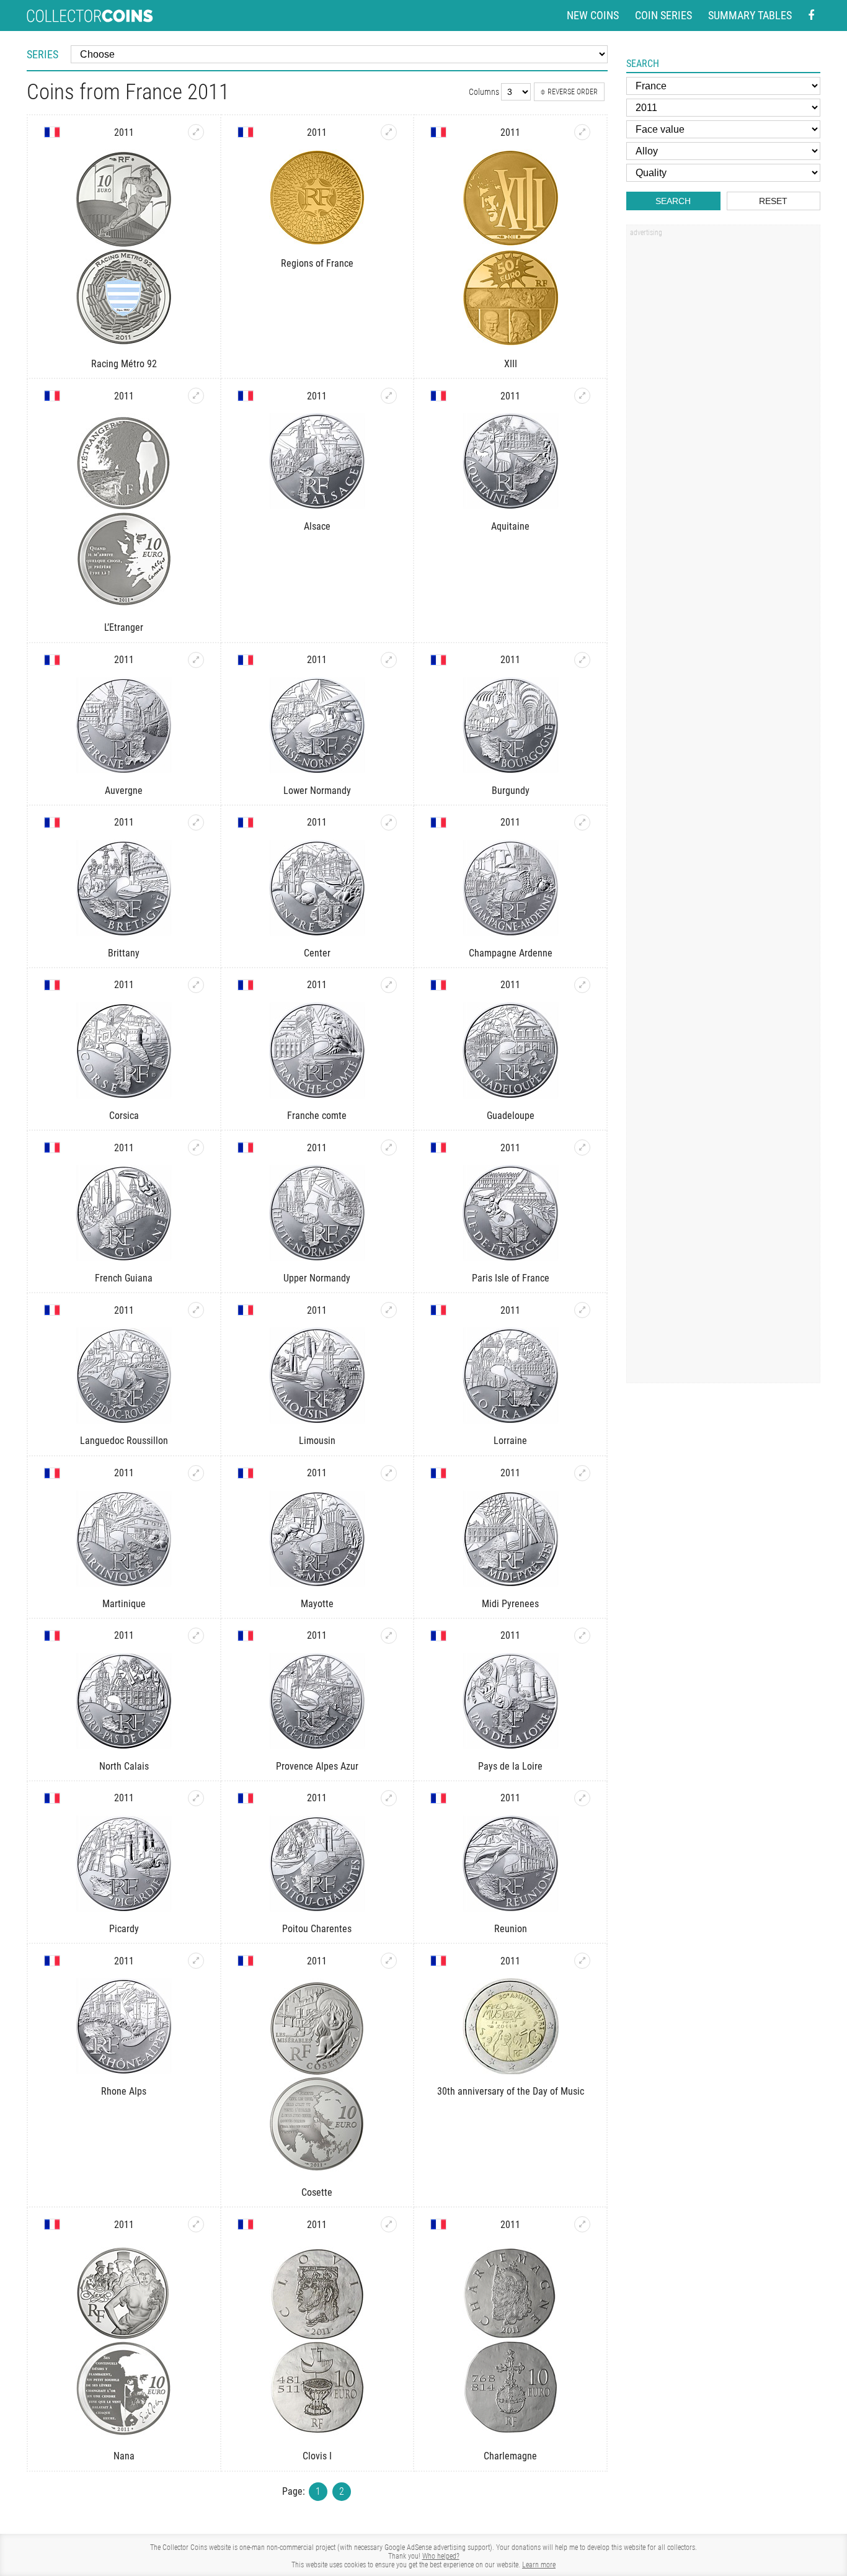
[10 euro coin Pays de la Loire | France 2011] (582, 1636)
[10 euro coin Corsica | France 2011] (196, 985)
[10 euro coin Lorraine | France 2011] (582, 1310)
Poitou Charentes (317, 1929)
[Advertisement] (723, 430)
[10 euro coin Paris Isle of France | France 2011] (582, 1148)
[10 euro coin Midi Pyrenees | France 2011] (582, 1473)
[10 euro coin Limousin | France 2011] (389, 1310)
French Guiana (124, 1278)
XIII (511, 364)
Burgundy (511, 791)
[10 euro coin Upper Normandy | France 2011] (389, 1148)
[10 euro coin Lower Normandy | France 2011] (389, 660)
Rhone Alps (124, 2091)
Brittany (124, 953)
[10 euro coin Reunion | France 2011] (582, 1798)
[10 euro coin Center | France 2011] (389, 822)
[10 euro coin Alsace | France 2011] (389, 396)
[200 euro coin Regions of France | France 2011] (389, 132)
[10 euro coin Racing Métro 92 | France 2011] (196, 132)
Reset (773, 201)
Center (317, 953)
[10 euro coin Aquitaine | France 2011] (582, 396)
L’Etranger (124, 627)
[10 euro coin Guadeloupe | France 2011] (582, 985)
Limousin (317, 1441)
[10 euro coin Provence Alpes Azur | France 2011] (389, 1636)
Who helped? (441, 2556)
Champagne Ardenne (511, 953)
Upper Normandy (317, 1278)
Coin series (663, 15)
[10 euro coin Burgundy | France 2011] (582, 660)
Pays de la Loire (510, 1766)
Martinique (124, 1604)
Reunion (511, 1929)
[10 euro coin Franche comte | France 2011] (389, 985)
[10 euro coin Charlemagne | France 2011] (582, 2224)
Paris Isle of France (511, 1278)
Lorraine (510, 1441)
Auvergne (124, 791)
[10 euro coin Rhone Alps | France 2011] (196, 1961)
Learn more (539, 2565)
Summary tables (750, 15)
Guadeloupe (511, 1116)
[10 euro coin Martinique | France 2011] (196, 1473)
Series (42, 54)
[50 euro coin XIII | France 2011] (582, 132)
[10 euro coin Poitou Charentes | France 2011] (389, 1798)
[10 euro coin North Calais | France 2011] (196, 1636)
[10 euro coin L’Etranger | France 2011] (196, 396)
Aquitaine (510, 526)
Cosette (317, 2192)
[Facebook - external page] (811, 16)
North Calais (124, 1766)
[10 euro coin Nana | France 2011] (196, 2224)
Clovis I (317, 2456)
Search (673, 201)
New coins (593, 15)
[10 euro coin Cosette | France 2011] (389, 1961)
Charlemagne (510, 2456)
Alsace (317, 526)
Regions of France (317, 263)
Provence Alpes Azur (317, 1766)
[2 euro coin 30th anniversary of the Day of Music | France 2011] (582, 1961)
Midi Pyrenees (510, 1604)
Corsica (124, 1116)
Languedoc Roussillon (124, 1441)
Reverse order (573, 92)
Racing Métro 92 (124, 364)
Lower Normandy (317, 791)
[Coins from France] (52, 132)
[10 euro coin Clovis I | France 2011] (389, 2224)
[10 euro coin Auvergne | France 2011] (196, 660)
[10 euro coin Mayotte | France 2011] (389, 1473)
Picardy (124, 1929)
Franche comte (317, 1116)
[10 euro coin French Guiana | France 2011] (196, 1148)
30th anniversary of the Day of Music (511, 2091)
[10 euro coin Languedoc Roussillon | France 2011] (196, 1310)
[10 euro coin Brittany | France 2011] (196, 822)
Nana (124, 2456)
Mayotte (317, 1604)
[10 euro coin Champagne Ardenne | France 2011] (582, 822)
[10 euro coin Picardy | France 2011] (196, 1798)
